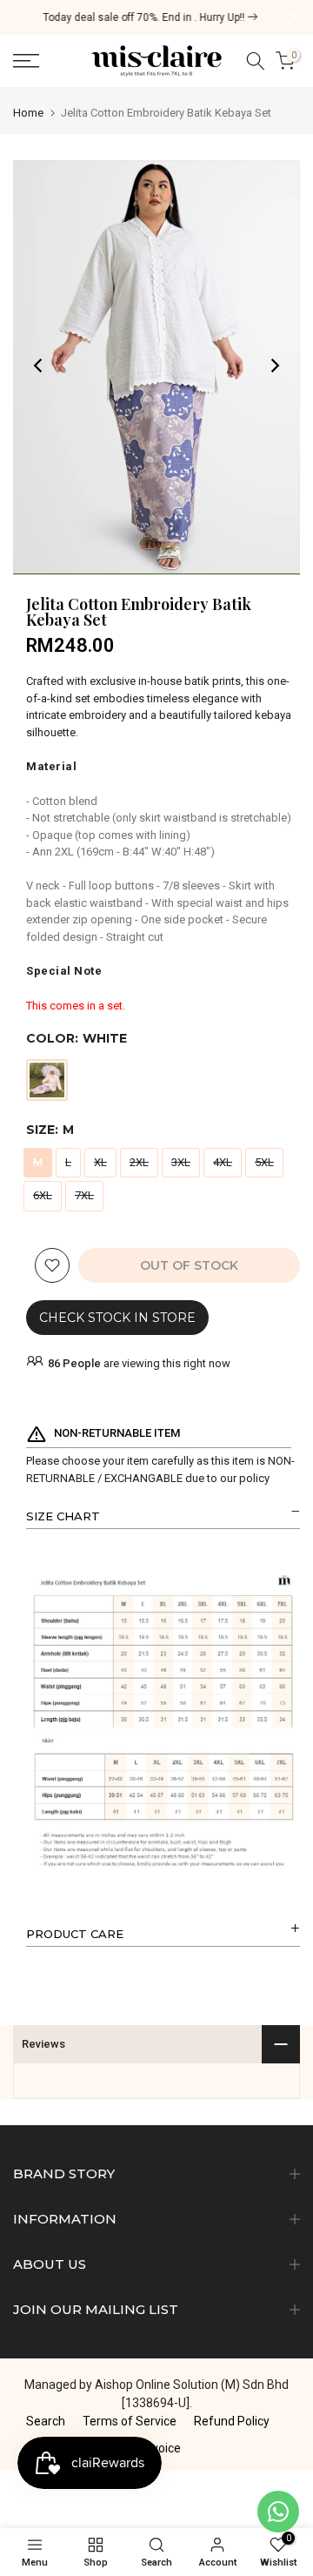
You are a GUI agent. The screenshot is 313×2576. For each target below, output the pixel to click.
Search (46, 2421)
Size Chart (63, 1516)
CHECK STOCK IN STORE (117, 1318)
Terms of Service (130, 2421)
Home (28, 113)
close (293, 17)
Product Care (75, 1934)
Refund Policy (232, 2421)
